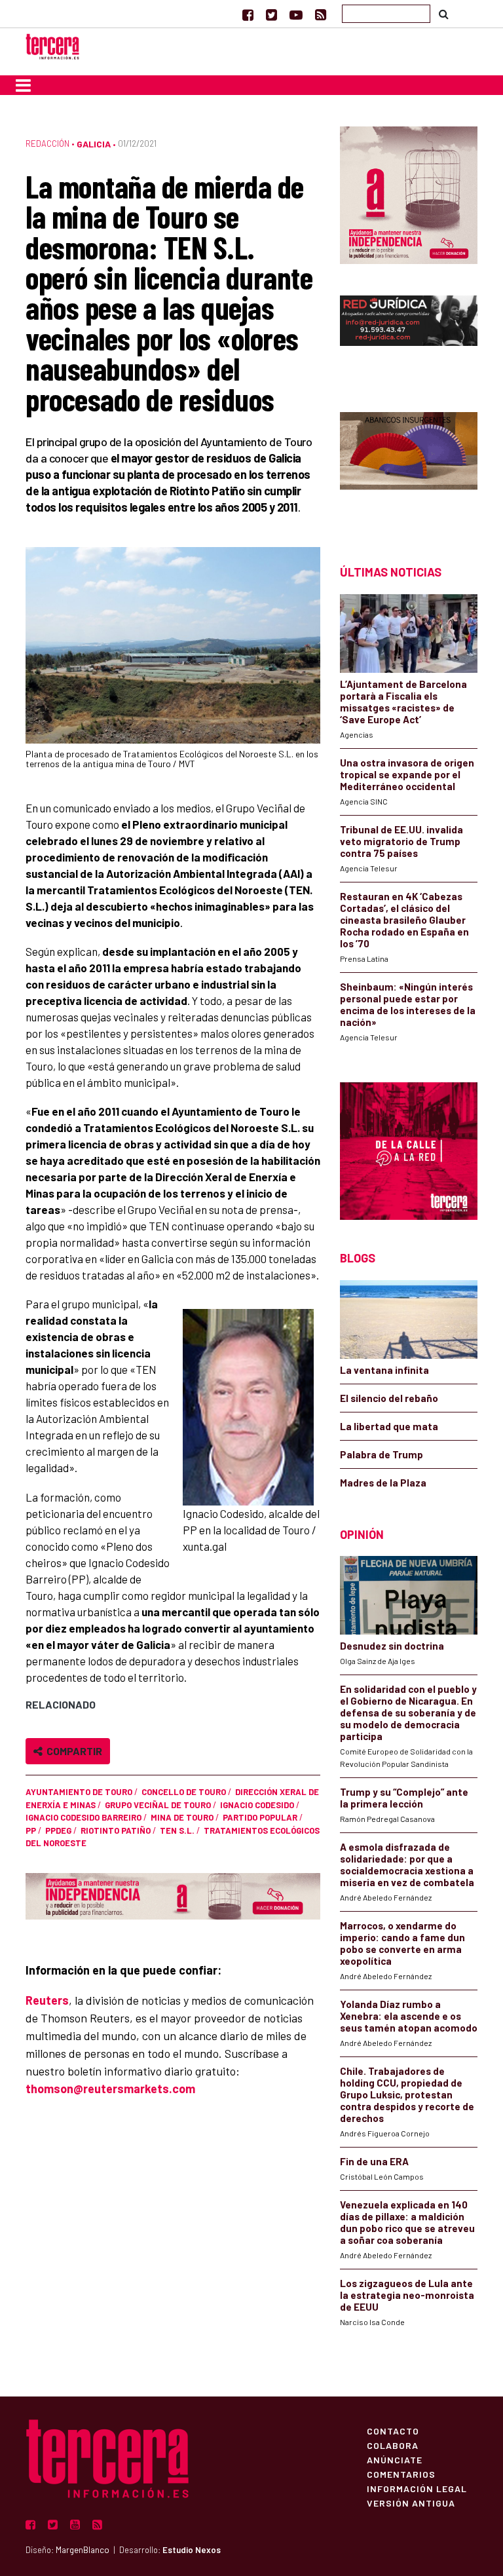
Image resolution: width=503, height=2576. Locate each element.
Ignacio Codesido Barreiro (84, 1817)
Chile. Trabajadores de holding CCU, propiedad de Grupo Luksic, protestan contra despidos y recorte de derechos (407, 2094)
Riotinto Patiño (116, 1830)
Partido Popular (260, 1817)
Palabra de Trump (382, 1454)
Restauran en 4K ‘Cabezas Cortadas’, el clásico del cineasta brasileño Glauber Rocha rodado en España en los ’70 (404, 920)
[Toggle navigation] (23, 85)
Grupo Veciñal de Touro (158, 1805)
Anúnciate (395, 2459)
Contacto (393, 2431)
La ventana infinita (384, 1370)
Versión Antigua (411, 2503)
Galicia (94, 144)
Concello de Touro (184, 1792)
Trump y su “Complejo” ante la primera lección (404, 1798)
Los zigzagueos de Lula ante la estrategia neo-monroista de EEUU (407, 2295)
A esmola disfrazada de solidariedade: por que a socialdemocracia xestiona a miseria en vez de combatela (407, 1865)
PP (31, 1830)
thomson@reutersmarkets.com (110, 2089)
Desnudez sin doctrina (392, 1646)
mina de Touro (182, 1817)
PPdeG (58, 1830)
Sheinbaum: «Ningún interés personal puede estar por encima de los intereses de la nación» (408, 1004)
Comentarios (401, 2474)
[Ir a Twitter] (271, 14)
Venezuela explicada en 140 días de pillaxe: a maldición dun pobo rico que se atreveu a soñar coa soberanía (407, 2222)
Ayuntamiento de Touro (79, 1792)
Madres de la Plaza (383, 1483)
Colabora (393, 2445)
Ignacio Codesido (257, 1805)
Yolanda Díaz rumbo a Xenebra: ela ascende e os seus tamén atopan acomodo (409, 2016)
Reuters (47, 2000)
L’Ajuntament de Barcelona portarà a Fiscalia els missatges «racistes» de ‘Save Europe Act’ (403, 702)
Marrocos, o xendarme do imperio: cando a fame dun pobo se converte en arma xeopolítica (402, 1943)
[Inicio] (52, 45)
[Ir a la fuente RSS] (321, 14)
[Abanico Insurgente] (409, 465)
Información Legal (417, 2488)
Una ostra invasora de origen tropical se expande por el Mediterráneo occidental (407, 774)
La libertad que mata (389, 1426)
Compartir (72, 1751)
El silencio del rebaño (389, 1398)
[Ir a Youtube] (296, 14)
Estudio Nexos (192, 2550)
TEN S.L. (177, 1830)
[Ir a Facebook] (248, 14)
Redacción (47, 143)
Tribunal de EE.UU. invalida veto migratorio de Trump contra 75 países (401, 841)
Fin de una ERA (374, 2161)
